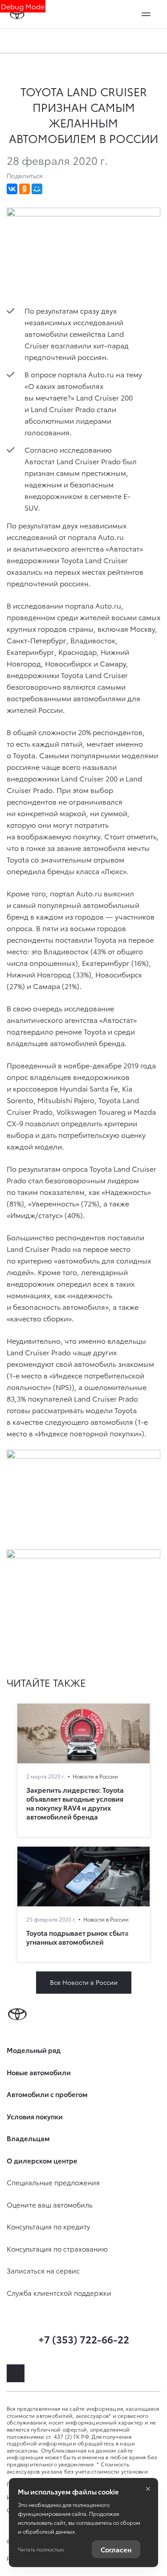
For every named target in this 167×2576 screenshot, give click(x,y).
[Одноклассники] (24, 189)
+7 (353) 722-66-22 (84, 2339)
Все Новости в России (84, 1982)
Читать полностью (41, 2549)
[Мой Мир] (37, 189)
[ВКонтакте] (12, 189)
